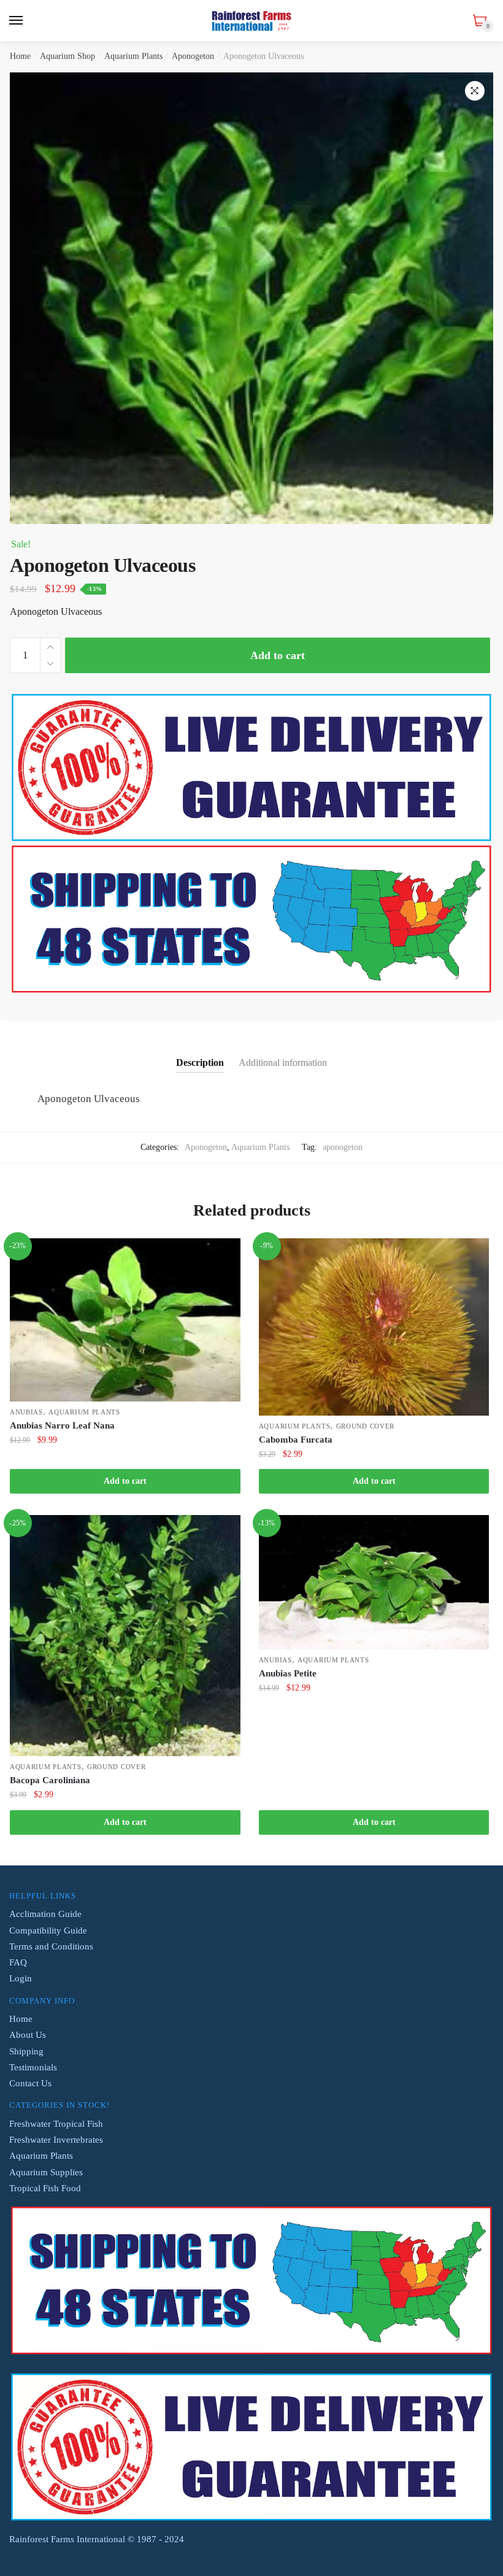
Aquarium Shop (67, 56)
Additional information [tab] (283, 1062)
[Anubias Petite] (374, 1582)
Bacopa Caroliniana (50, 1780)
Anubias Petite (288, 1673)
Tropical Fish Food (45, 2188)
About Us (28, 2035)
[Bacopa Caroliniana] (125, 1636)
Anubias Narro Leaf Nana (62, 1425)
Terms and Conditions (51, 1946)
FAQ (18, 1962)
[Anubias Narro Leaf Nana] (125, 1320)
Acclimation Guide (45, 1914)
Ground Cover (365, 1426)
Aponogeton (193, 56)
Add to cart (278, 655)
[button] (475, 91)
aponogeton (343, 1147)
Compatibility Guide (48, 1930)
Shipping (26, 2051)
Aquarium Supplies (46, 2172)
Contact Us (30, 2083)
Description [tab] (200, 1062)
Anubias (26, 1412)
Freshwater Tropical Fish (56, 2124)
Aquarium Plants (133, 56)
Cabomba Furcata (296, 1440)
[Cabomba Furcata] (374, 1327)
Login (21, 1978)
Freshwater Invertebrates (56, 2140)
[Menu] (17, 21)
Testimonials (33, 2067)
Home (20, 56)
